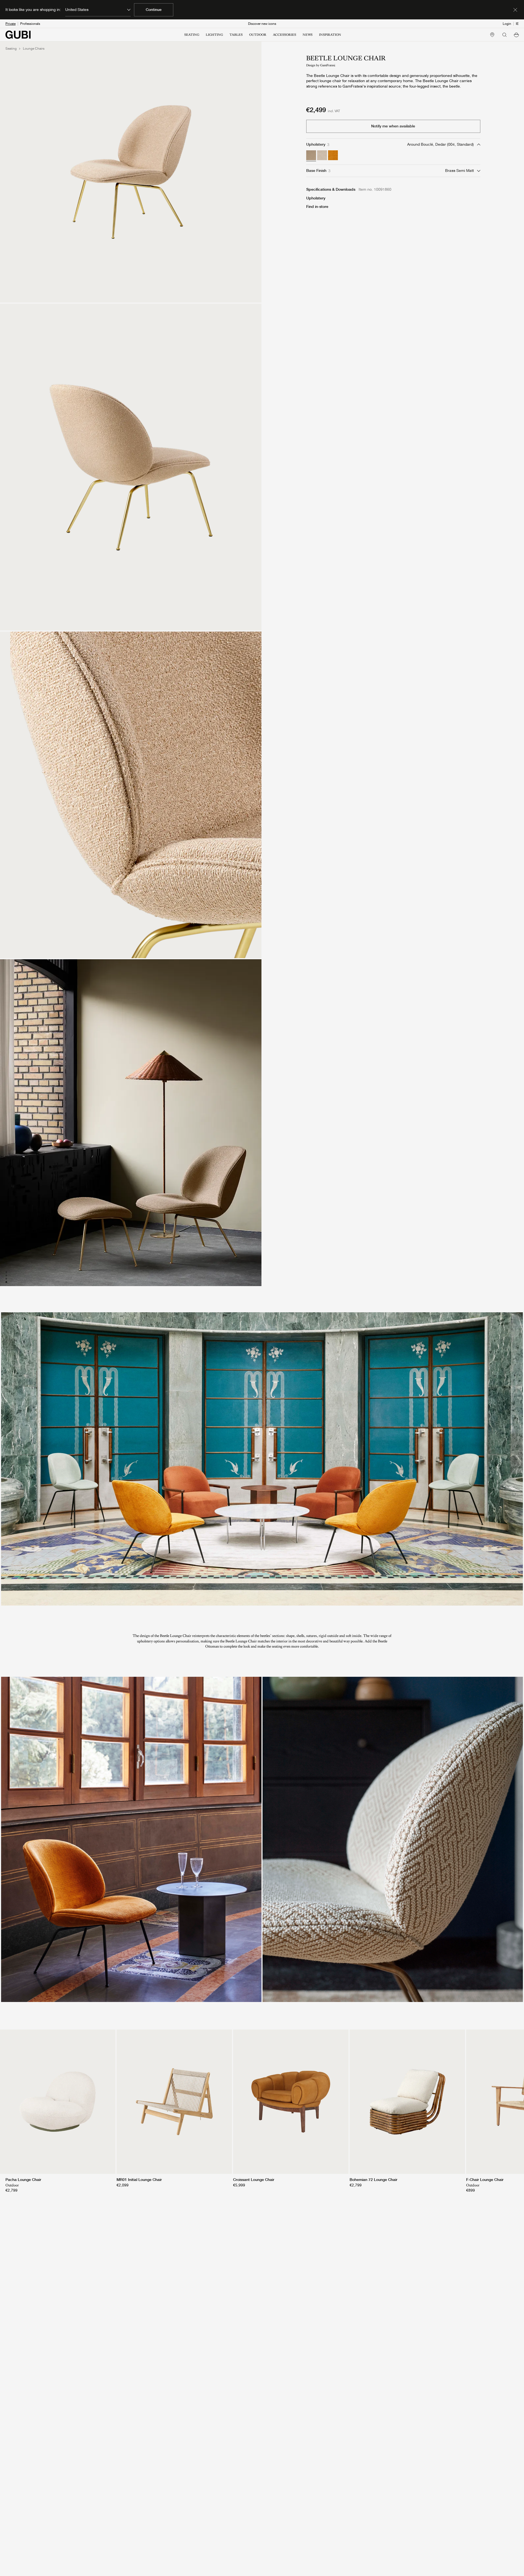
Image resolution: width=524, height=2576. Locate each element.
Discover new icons (262, 24)
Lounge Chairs (34, 49)
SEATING (192, 35)
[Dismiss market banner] (515, 10)
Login (507, 24)
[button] (516, 35)
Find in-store (317, 207)
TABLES (236, 35)
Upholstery (316, 198)
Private (11, 24)
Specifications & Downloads (331, 189)
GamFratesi (328, 65)
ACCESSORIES (285, 35)
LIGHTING (214, 35)
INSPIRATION (330, 35)
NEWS (308, 35)
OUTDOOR (258, 35)
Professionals (30, 24)
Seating (11, 49)
